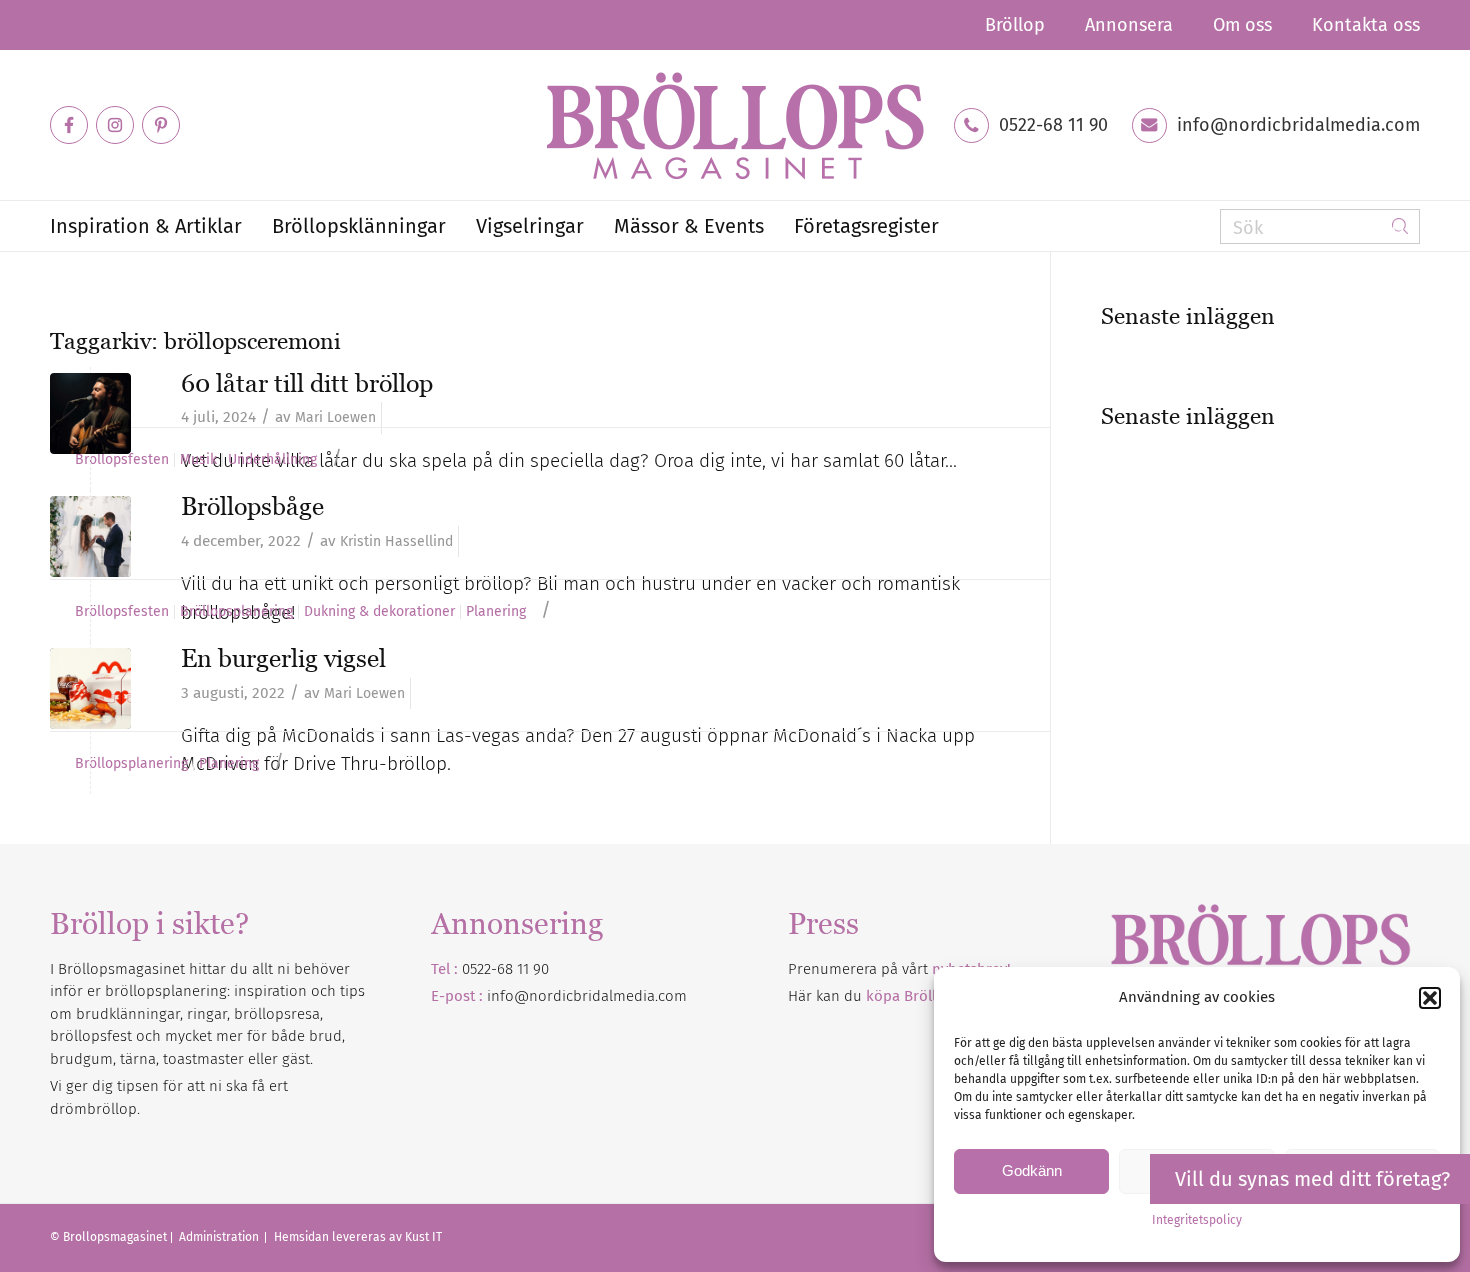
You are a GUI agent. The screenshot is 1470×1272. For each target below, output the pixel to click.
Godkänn (1032, 1170)
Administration (220, 1237)
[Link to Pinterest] (161, 125)
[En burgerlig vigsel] (90, 688)
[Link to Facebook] (69, 125)
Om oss (1242, 25)
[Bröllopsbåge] (90, 536)
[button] (1430, 998)
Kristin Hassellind (396, 541)
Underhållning (272, 460)
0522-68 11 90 (1053, 125)
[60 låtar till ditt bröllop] (90, 413)
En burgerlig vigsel (283, 658)
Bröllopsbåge (252, 506)
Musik (198, 460)
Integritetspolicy (1197, 1220)
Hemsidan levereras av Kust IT (358, 1237)
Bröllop (1015, 25)
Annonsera (1129, 25)
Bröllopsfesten (122, 460)
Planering (496, 612)
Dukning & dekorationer (379, 612)
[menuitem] (1015, 25)
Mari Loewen (335, 417)
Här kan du (909, 996)
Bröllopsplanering (236, 612)
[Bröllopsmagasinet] (735, 125)
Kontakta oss (1366, 25)
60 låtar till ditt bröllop (307, 383)
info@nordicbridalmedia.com (1298, 125)
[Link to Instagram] (115, 125)
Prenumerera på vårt (899, 969)
